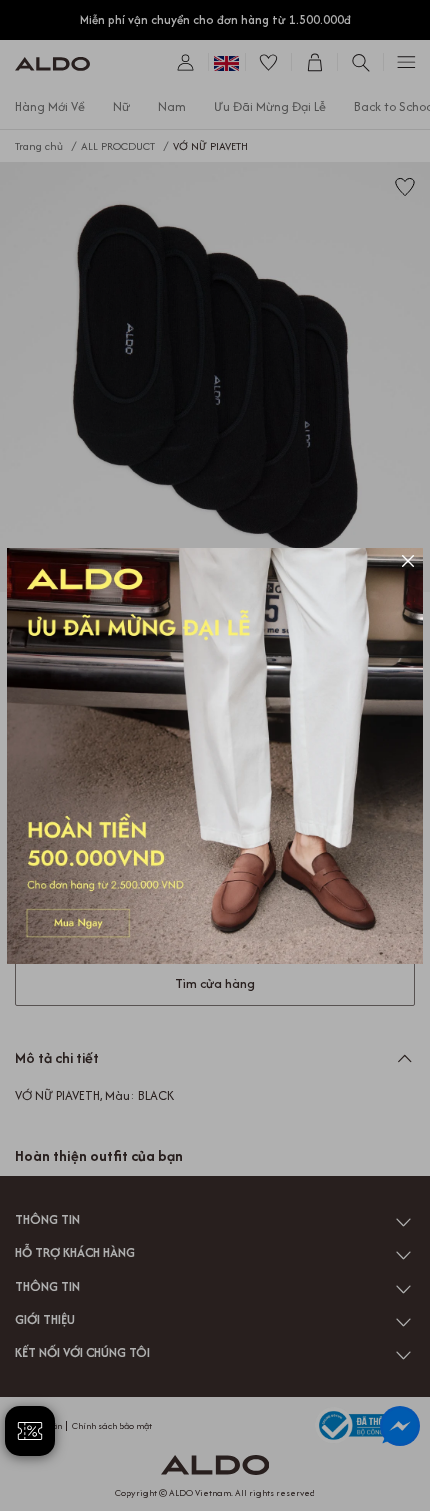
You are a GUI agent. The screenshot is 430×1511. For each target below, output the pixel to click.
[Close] (408, 563)
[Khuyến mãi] (215, 756)
